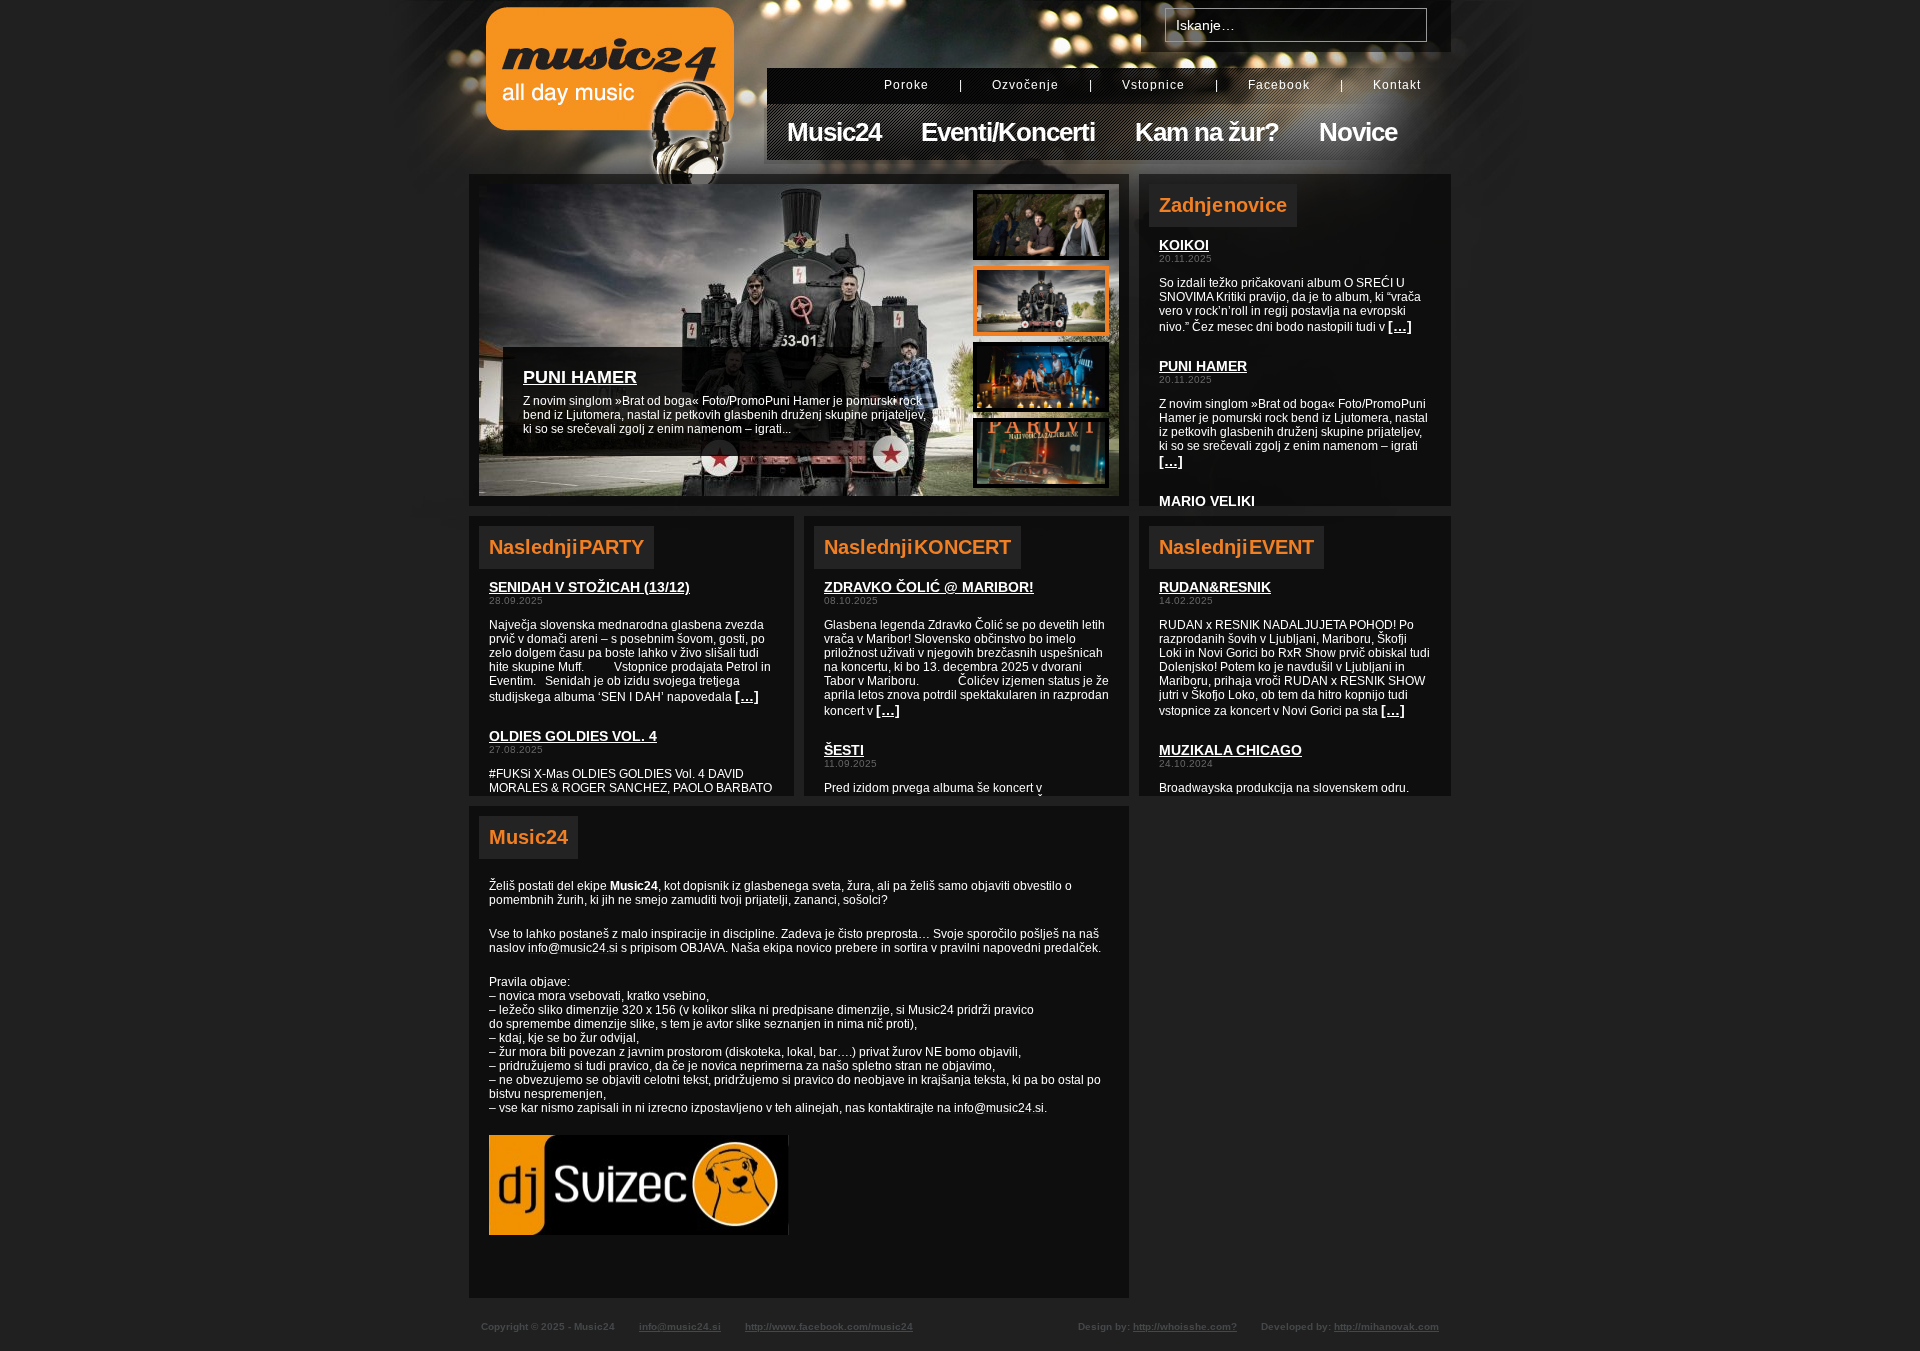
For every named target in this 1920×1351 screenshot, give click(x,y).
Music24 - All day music (610, 87)
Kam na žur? (1207, 132)
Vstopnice (1153, 85)
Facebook (1279, 85)
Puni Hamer (580, 377)
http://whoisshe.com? (1185, 1326)
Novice (1358, 132)
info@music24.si (680, 1326)
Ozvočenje (1025, 85)
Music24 (834, 132)
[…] (747, 696)
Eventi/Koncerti (1008, 132)
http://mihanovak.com (1386, 1326)
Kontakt (1397, 85)
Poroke (906, 85)
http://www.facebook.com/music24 (829, 1326)
